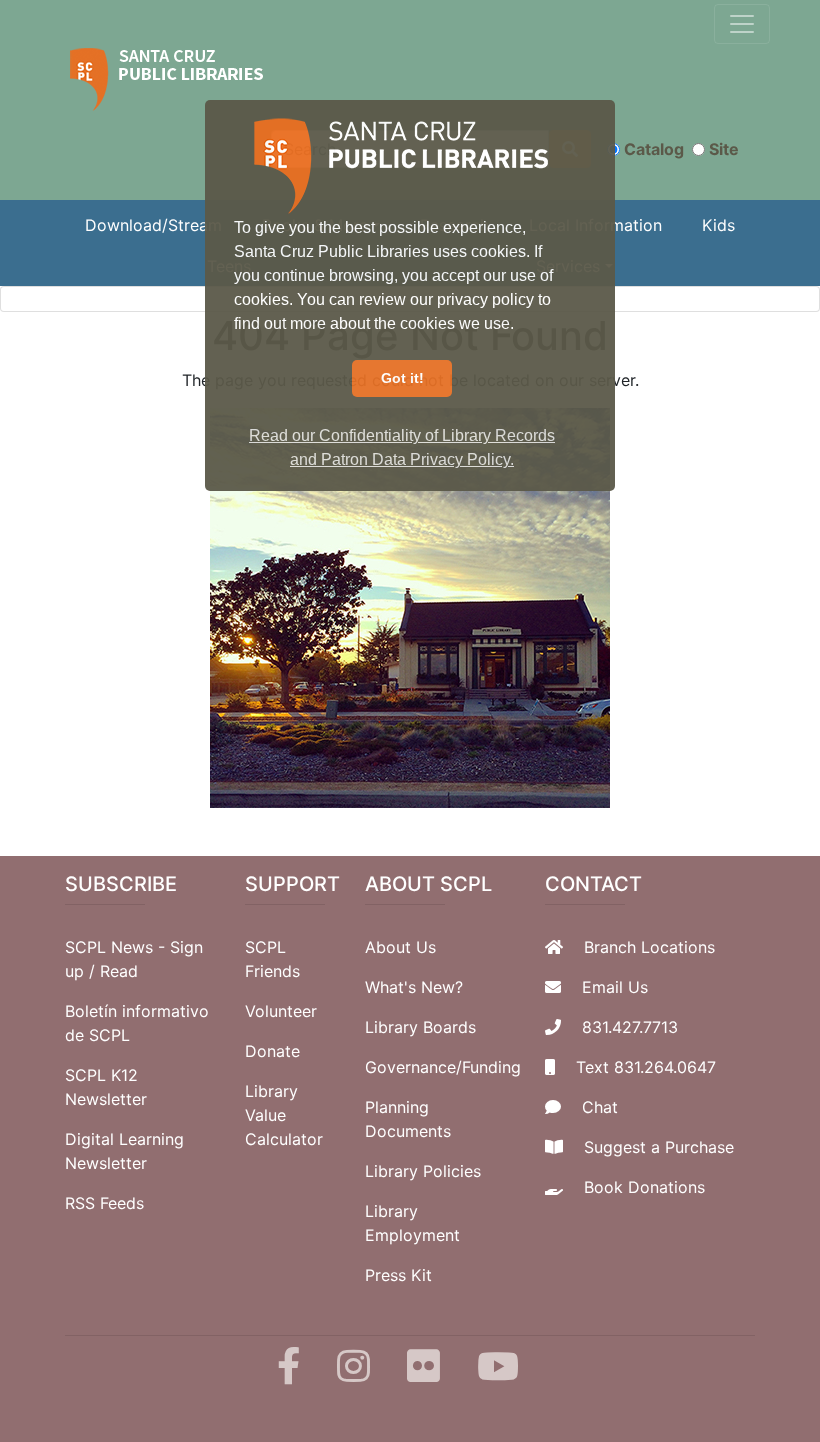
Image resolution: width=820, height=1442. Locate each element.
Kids (718, 225)
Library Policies (423, 1171)
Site (724, 149)
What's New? (414, 987)
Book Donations (644, 1187)
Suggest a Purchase (659, 1147)
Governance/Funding (443, 1067)
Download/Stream (153, 225)
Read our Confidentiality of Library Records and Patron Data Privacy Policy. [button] (402, 447)
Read (119, 971)
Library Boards (420, 1027)
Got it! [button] (402, 378)
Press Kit (398, 1275)
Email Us (615, 987)
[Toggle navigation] (742, 24)
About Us (400, 947)
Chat (600, 1107)
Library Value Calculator (284, 1115)
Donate (272, 1051)
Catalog (654, 149)
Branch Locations (649, 947)
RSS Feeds (104, 1203)
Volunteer (281, 1011)
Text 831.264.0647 (646, 1067)
